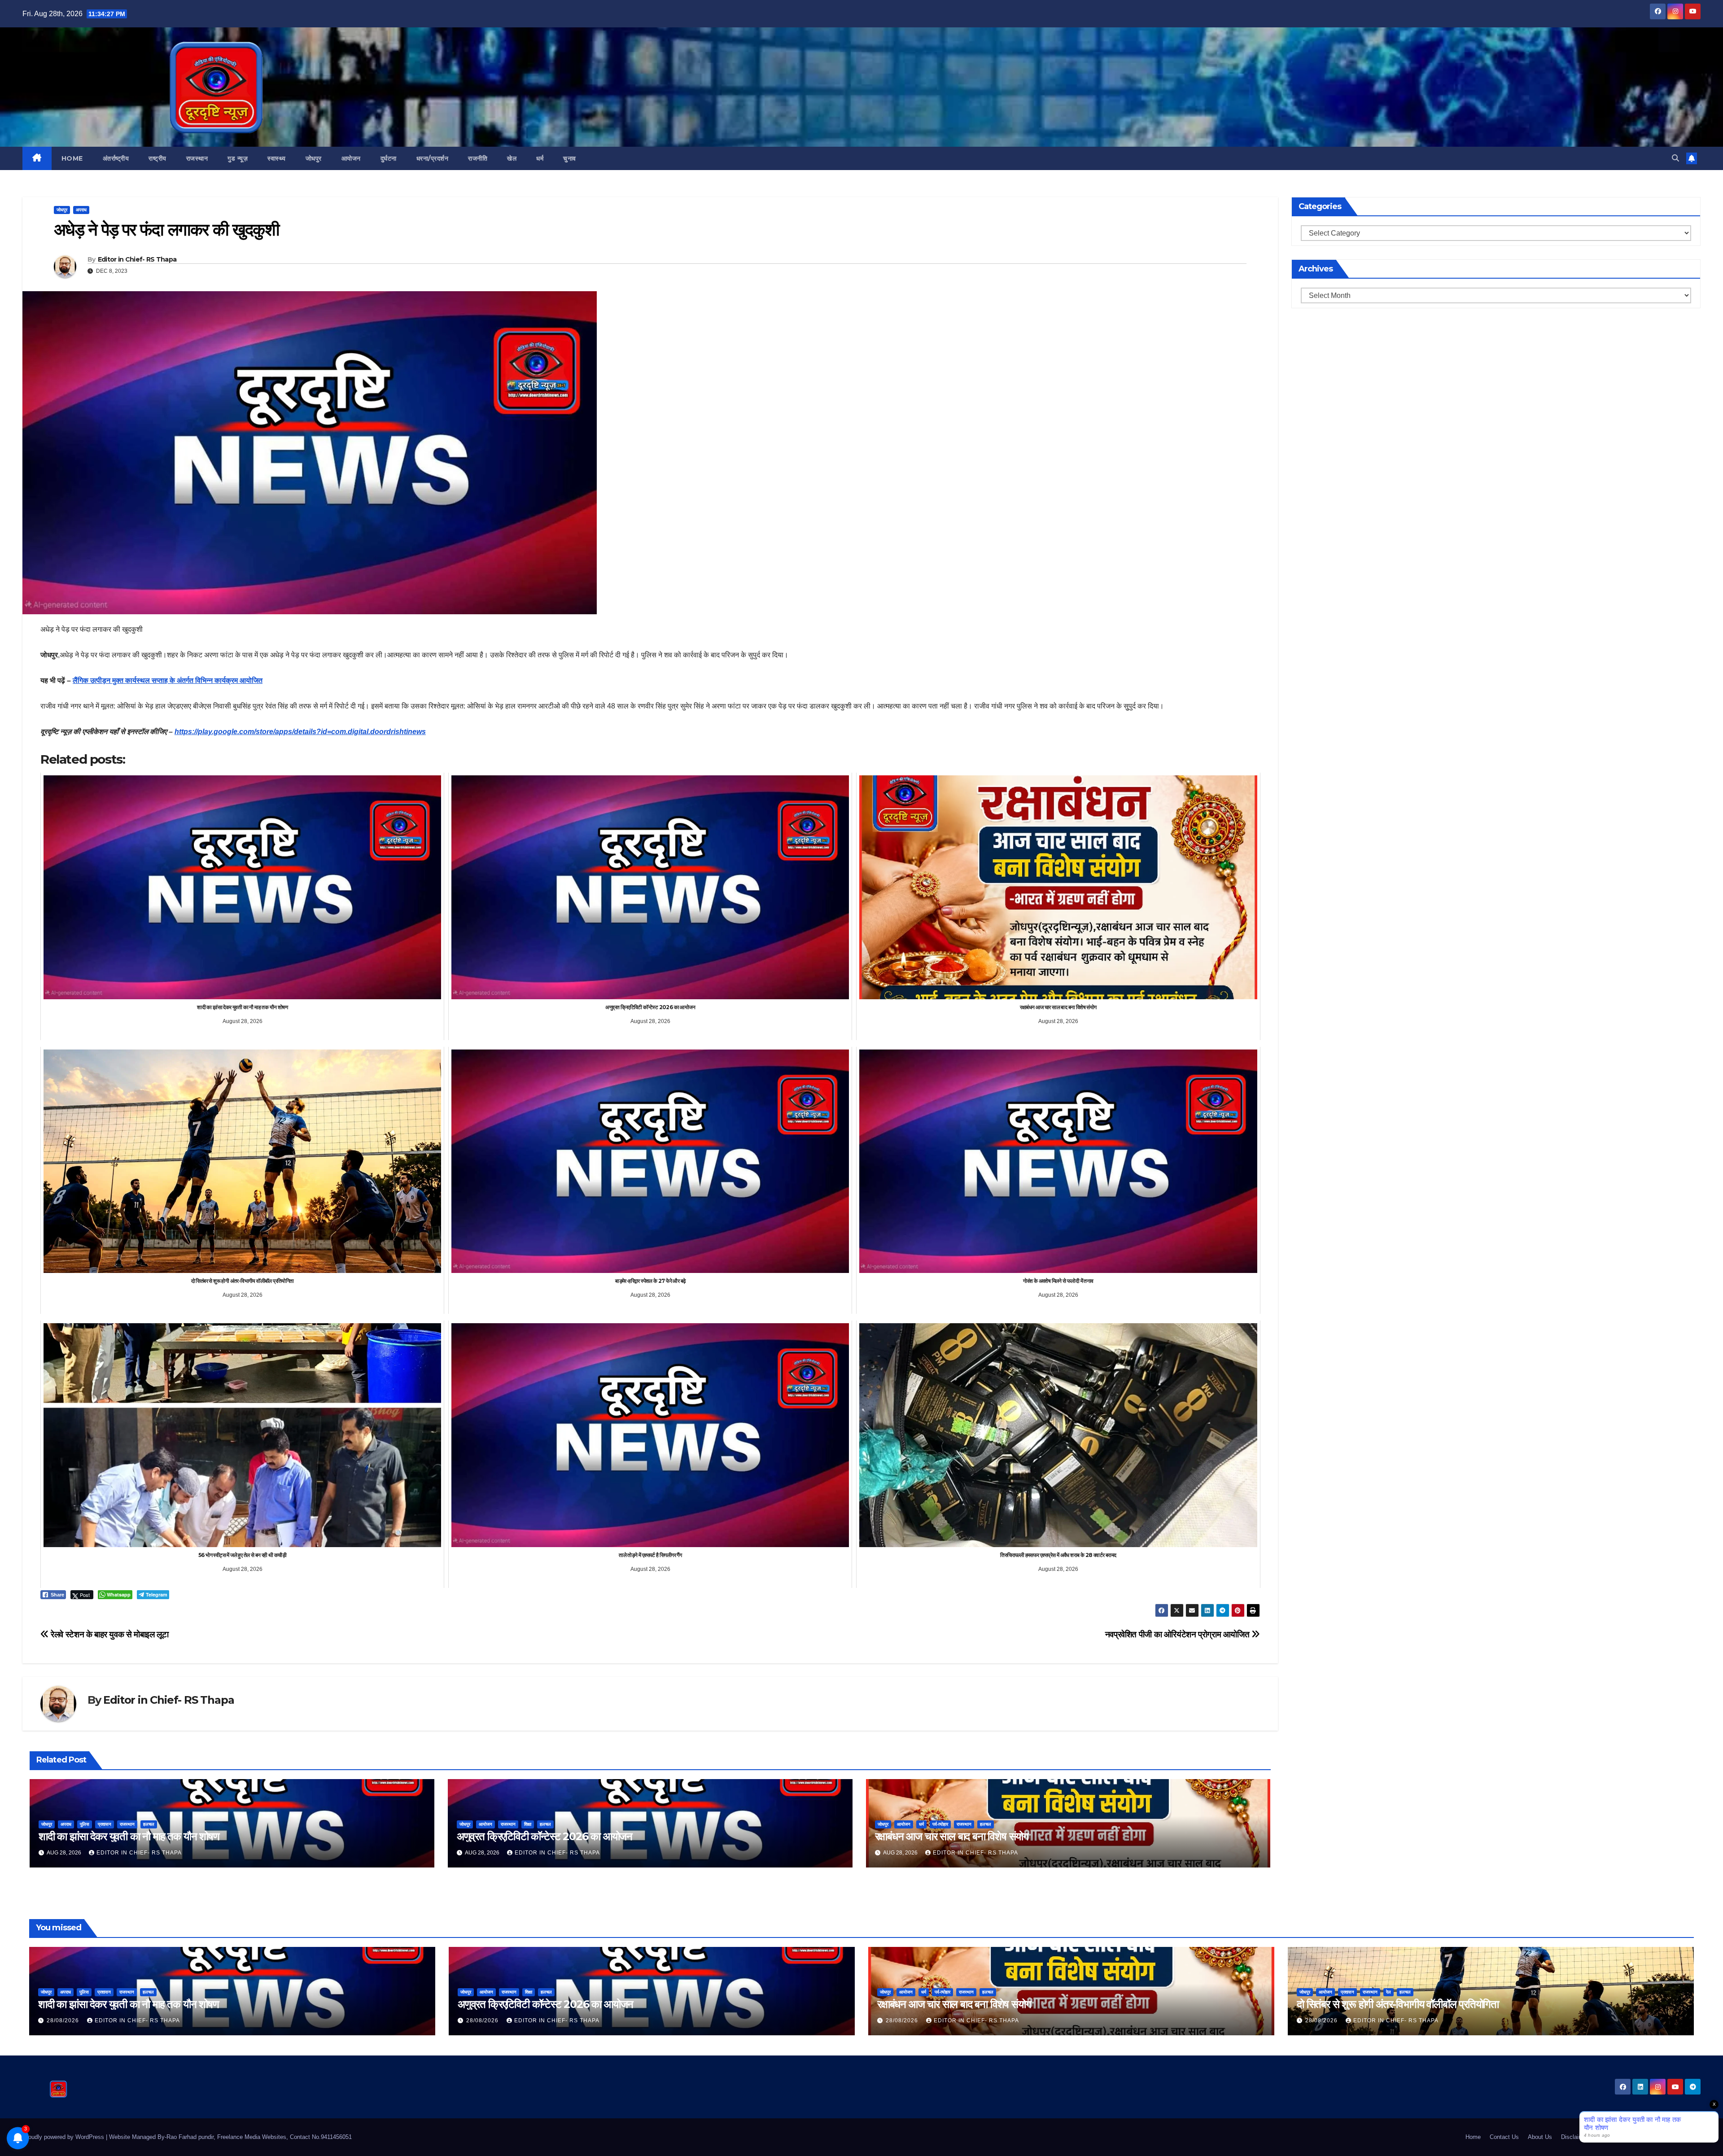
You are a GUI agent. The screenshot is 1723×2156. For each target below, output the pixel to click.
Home (72, 158)
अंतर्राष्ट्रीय (116, 158)
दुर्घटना (389, 158)
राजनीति (478, 158)
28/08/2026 (64, 2020)
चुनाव (570, 158)
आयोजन (351, 158)
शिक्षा (528, 1824)
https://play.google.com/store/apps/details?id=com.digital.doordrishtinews (300, 732)
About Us (1540, 2137)
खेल (512, 158)
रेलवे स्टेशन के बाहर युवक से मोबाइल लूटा (109, 1634)
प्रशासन (105, 1824)
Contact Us (1504, 2137)
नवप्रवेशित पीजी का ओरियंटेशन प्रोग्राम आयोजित (1178, 1634)
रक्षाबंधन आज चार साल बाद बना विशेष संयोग (952, 1836)
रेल (1388, 1992)
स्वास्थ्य (277, 158)
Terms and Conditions (1626, 2137)
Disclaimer (1575, 2137)
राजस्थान (197, 158)
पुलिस (85, 1824)
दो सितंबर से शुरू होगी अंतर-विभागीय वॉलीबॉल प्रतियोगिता (1398, 2004)
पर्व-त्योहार (940, 1824)
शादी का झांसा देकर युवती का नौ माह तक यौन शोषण (129, 1836)
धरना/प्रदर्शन (433, 158)
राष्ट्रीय (157, 158)
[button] (1675, 158)
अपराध (81, 210)
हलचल (149, 1824)
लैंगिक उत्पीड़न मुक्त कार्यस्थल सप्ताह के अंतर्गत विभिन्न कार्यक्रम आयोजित (168, 680)
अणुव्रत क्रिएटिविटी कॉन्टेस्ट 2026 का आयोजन (544, 1836)
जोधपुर (314, 158)
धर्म (540, 158)
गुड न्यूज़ (238, 158)
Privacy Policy (1682, 2137)
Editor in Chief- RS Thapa (137, 259)
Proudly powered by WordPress (64, 2137)
